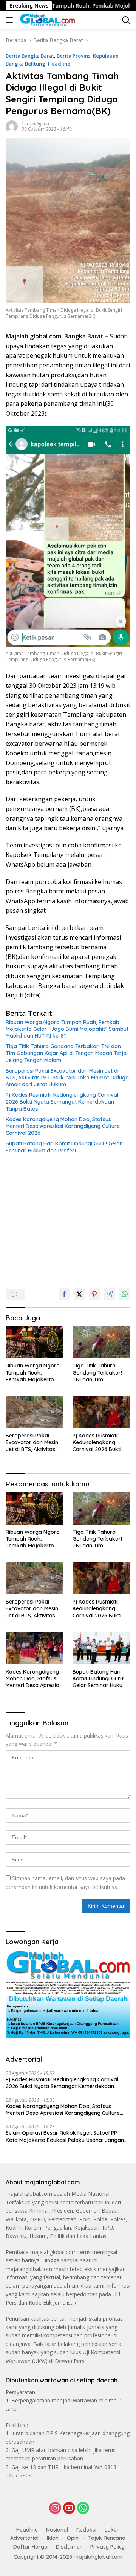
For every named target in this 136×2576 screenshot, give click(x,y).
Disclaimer (69, 2547)
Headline (59, 64)
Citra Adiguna (35, 124)
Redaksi (86, 2530)
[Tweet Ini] (79, 1294)
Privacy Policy (107, 2547)
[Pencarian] (126, 20)
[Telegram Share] (110, 1294)
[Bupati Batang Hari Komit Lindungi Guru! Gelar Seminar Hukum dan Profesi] (101, 1648)
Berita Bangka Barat (30, 56)
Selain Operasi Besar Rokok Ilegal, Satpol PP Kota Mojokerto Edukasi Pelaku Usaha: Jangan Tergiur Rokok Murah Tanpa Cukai (65, 2136)
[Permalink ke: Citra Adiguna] (12, 126)
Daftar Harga (30, 2547)
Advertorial (24, 2538)
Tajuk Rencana (107, 2538)
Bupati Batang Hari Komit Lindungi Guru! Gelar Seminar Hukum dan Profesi (64, 1147)
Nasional (57, 2530)
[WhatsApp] (83, 2508)
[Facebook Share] (64, 1294)
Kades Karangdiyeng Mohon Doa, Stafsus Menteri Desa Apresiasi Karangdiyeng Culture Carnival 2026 (63, 1126)
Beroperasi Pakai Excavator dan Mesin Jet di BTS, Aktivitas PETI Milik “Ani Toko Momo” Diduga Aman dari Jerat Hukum (67, 1078)
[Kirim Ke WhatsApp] (125, 1294)
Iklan (53, 2538)
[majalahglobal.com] (46, 20)
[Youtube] (69, 2508)
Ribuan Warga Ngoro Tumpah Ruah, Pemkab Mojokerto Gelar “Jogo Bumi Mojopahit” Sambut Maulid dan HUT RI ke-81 (67, 1029)
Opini (73, 2538)
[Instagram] (55, 2508)
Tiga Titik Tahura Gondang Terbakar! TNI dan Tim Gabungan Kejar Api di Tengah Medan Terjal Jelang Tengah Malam (67, 1053)
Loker (112, 2530)
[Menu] (11, 20)
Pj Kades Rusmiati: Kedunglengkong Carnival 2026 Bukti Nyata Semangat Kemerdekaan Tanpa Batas (62, 1102)
